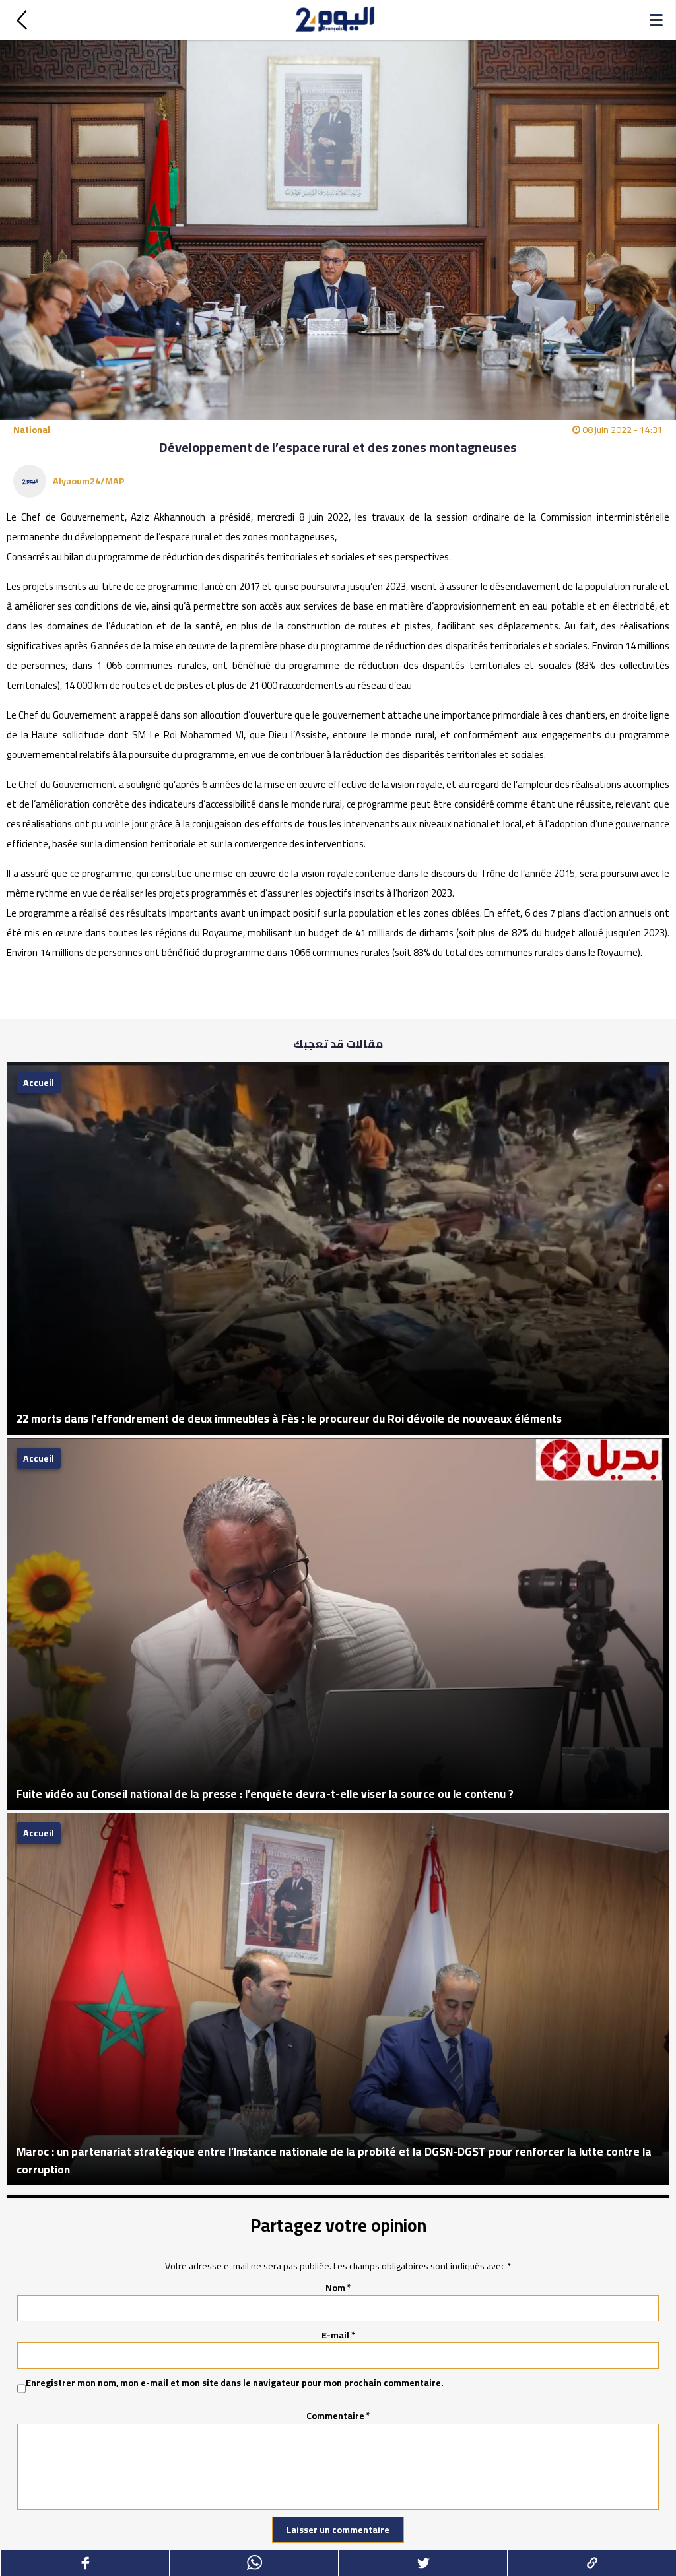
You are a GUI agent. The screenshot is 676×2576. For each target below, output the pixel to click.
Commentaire (338, 2416)
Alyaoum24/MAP (89, 481)
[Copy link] (591, 2563)
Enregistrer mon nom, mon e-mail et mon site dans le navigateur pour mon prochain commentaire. (235, 2383)
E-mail (338, 2335)
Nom (338, 2288)
